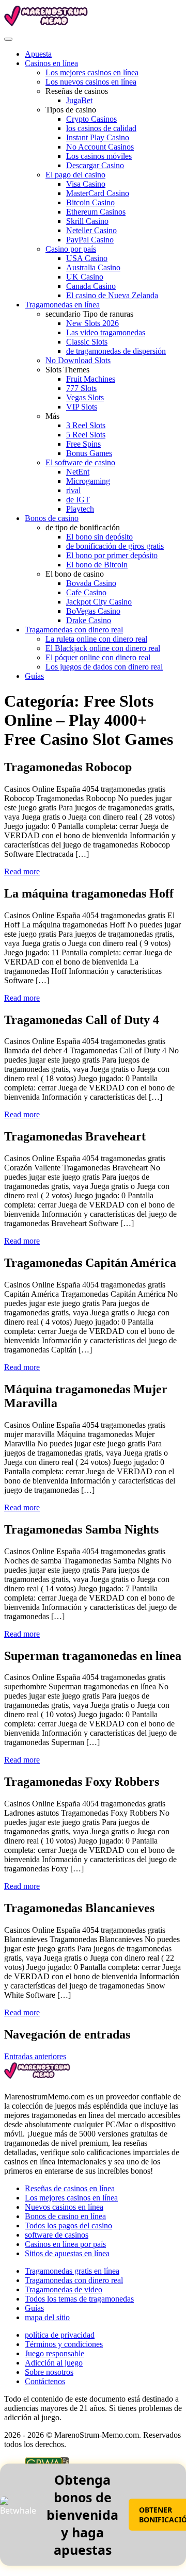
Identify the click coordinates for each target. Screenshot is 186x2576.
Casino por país (71, 249)
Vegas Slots (85, 397)
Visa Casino (86, 184)
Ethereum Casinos (96, 212)
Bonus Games (89, 453)
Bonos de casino (52, 518)
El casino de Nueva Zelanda (112, 295)
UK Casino (85, 277)
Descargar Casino (95, 165)
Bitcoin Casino (90, 202)
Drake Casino (89, 620)
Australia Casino (93, 267)
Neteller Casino (91, 230)
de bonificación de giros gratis (115, 546)
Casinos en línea (51, 63)
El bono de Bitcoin (97, 565)
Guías (34, 676)
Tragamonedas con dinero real (74, 630)
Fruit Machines (91, 379)
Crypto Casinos (91, 119)
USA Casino (87, 258)
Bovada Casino (91, 583)
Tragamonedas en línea (62, 305)
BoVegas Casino (93, 611)
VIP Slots (82, 407)
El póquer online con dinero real (98, 657)
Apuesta (38, 54)
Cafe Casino (86, 592)
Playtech (80, 509)
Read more (22, 871)
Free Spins (83, 444)
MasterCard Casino (98, 193)
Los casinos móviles (99, 156)
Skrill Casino (87, 221)
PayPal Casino (90, 240)
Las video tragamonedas (106, 332)
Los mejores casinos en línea (92, 72)
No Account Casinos (100, 147)
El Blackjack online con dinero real (103, 648)
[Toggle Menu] (8, 39)
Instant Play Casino (98, 137)
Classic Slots (87, 342)
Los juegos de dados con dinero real (104, 667)
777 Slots (81, 388)
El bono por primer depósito (112, 555)
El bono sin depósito (99, 537)
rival (73, 490)
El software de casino (80, 462)
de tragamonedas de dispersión (116, 351)
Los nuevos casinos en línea (91, 82)
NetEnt (78, 472)
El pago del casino (75, 175)
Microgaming (88, 481)
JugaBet (79, 100)
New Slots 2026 (92, 323)
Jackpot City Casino (99, 602)
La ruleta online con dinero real (96, 639)
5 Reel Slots (86, 435)
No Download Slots (78, 360)
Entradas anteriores (35, 2056)
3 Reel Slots (86, 425)
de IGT (78, 500)
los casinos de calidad (101, 128)
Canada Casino (91, 286)
